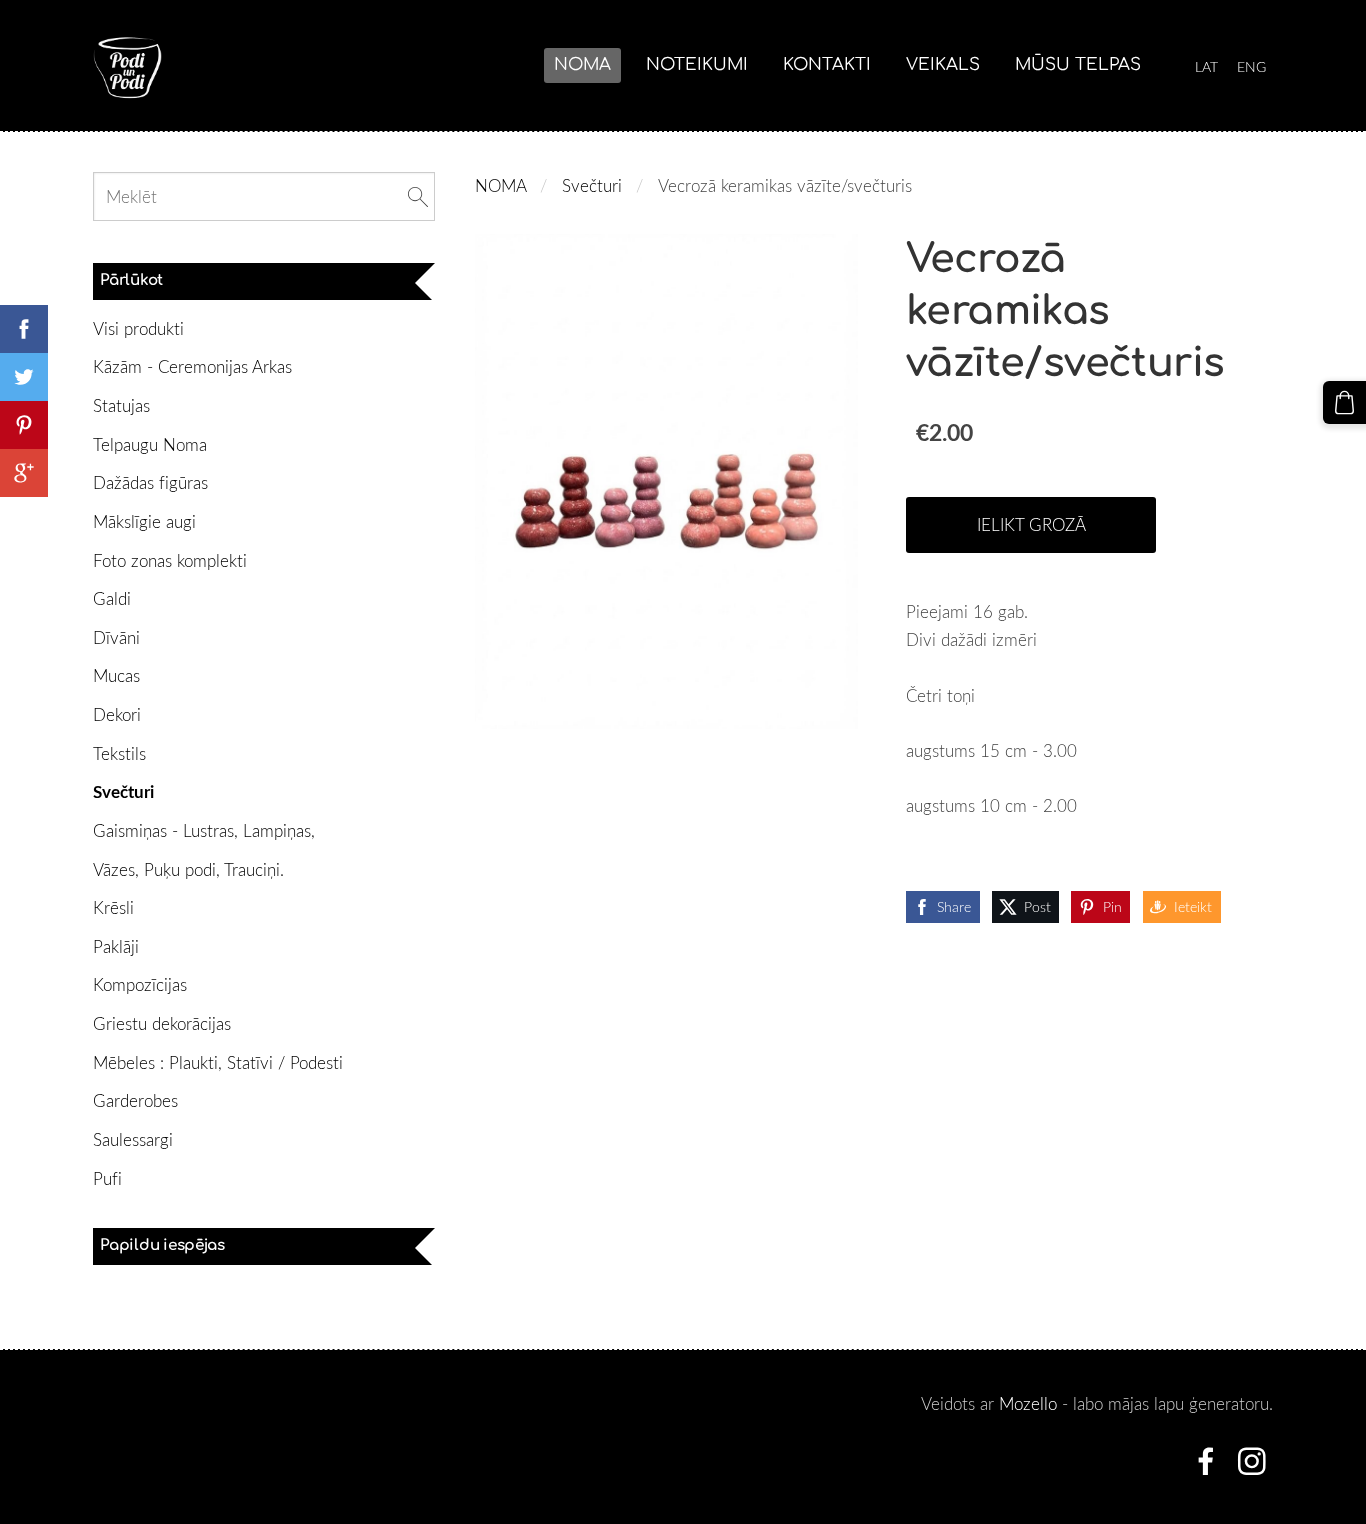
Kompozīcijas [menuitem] (140, 984)
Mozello (1028, 1403)
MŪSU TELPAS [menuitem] (1078, 64)
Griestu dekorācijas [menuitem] (162, 1023)
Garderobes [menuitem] (135, 1100)
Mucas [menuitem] (116, 675)
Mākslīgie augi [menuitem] (144, 521)
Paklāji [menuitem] (116, 946)
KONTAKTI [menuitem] (827, 64)
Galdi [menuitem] (112, 598)
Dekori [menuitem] (117, 714)
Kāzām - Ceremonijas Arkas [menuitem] (192, 366)
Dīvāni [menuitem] (116, 637)
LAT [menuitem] (1206, 66)
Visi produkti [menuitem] (138, 328)
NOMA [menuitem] (582, 64)
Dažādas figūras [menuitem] (150, 482)
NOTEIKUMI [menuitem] (697, 64)
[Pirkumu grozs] (1344, 402)
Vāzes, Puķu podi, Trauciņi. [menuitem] (188, 869)
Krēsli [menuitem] (113, 907)
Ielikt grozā (1031, 524)
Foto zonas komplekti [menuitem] (170, 560)
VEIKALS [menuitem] (943, 64)
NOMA (501, 185)
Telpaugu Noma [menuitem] (150, 444)
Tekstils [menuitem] (119, 753)
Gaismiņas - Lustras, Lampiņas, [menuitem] (204, 830)
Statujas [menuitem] (121, 405)
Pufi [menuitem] (107, 1178)
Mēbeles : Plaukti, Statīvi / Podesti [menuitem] (218, 1062)
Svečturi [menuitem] (123, 791)
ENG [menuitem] (1251, 66)
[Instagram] (1252, 1461)
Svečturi (592, 185)
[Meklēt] (418, 196)
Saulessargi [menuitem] (133, 1139)
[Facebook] (1206, 1461)
